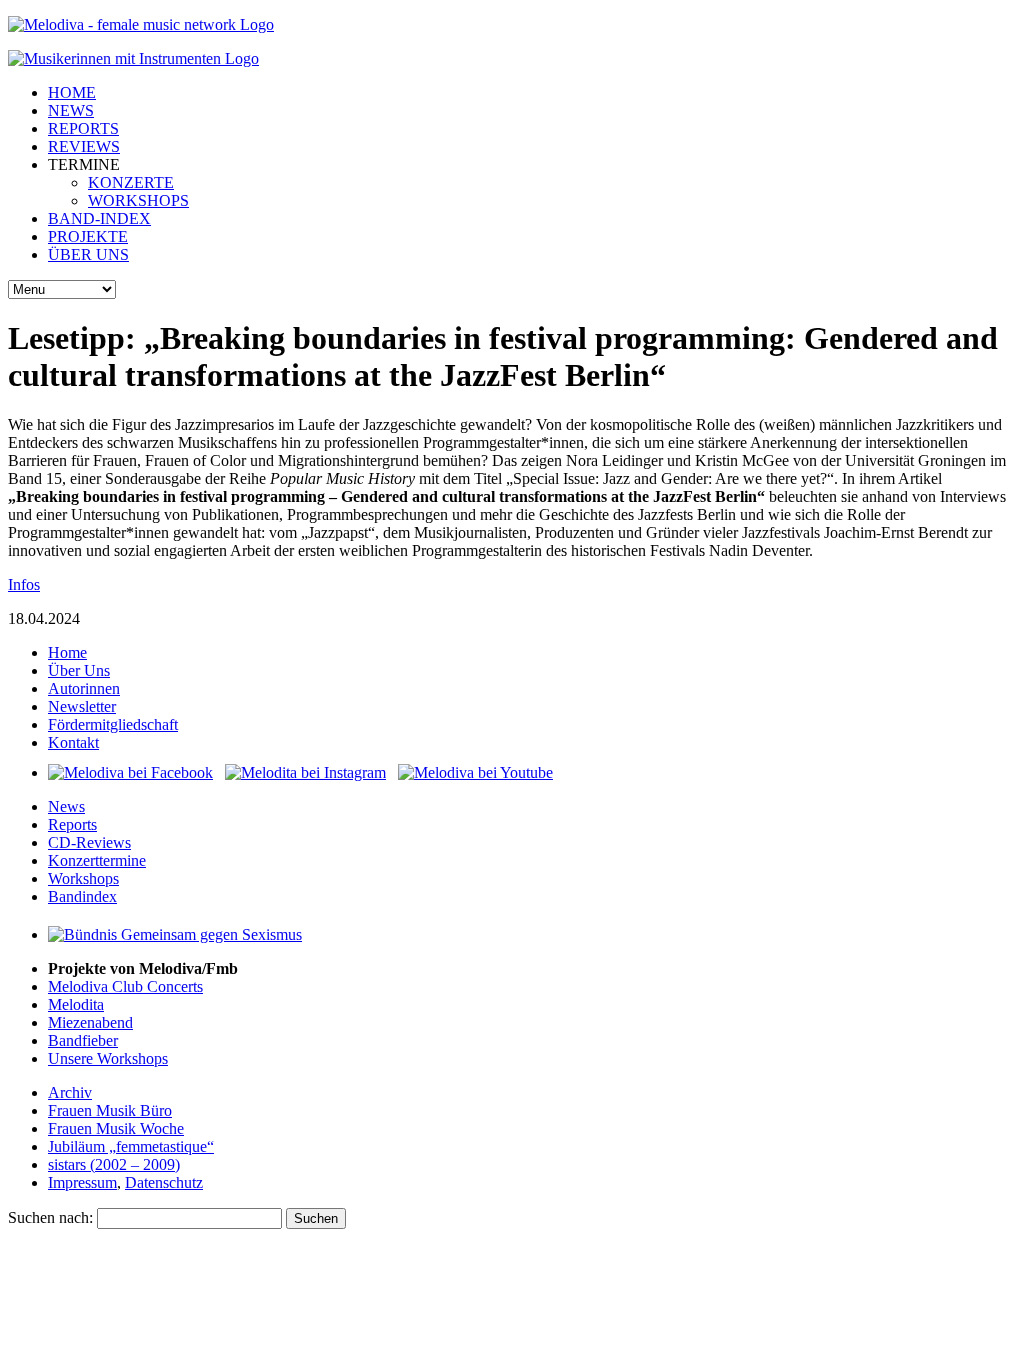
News (66, 806)
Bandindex (82, 896)
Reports (72, 824)
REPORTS (83, 128)
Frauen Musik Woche (116, 1128)
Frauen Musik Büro (110, 1110)
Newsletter (82, 706)
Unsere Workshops (108, 1058)
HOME (72, 92)
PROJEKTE (88, 236)
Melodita (76, 1004)
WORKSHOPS (138, 200)
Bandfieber (83, 1040)
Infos (24, 584)
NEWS (71, 110)
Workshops (83, 878)
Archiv (70, 1092)
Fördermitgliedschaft (113, 724)
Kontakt (73, 742)
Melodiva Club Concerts (125, 986)
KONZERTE (131, 182)
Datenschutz (164, 1182)
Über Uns (79, 670)
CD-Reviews (89, 842)
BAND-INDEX (99, 218)
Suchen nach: (50, 1217)
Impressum (82, 1182)
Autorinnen (84, 688)
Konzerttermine (97, 860)
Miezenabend (90, 1022)
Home (67, 652)
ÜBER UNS (88, 254)
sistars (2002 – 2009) (114, 1164)
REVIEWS (84, 146)
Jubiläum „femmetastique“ (131, 1146)
